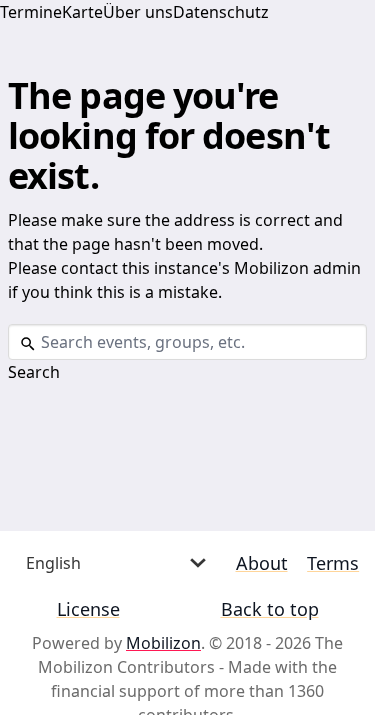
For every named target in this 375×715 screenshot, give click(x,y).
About (262, 563)
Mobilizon (163, 643)
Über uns (138, 12)
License (88, 609)
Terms (333, 563)
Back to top (270, 609)
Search (34, 372)
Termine (31, 12)
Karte (82, 12)
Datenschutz (221, 12)
